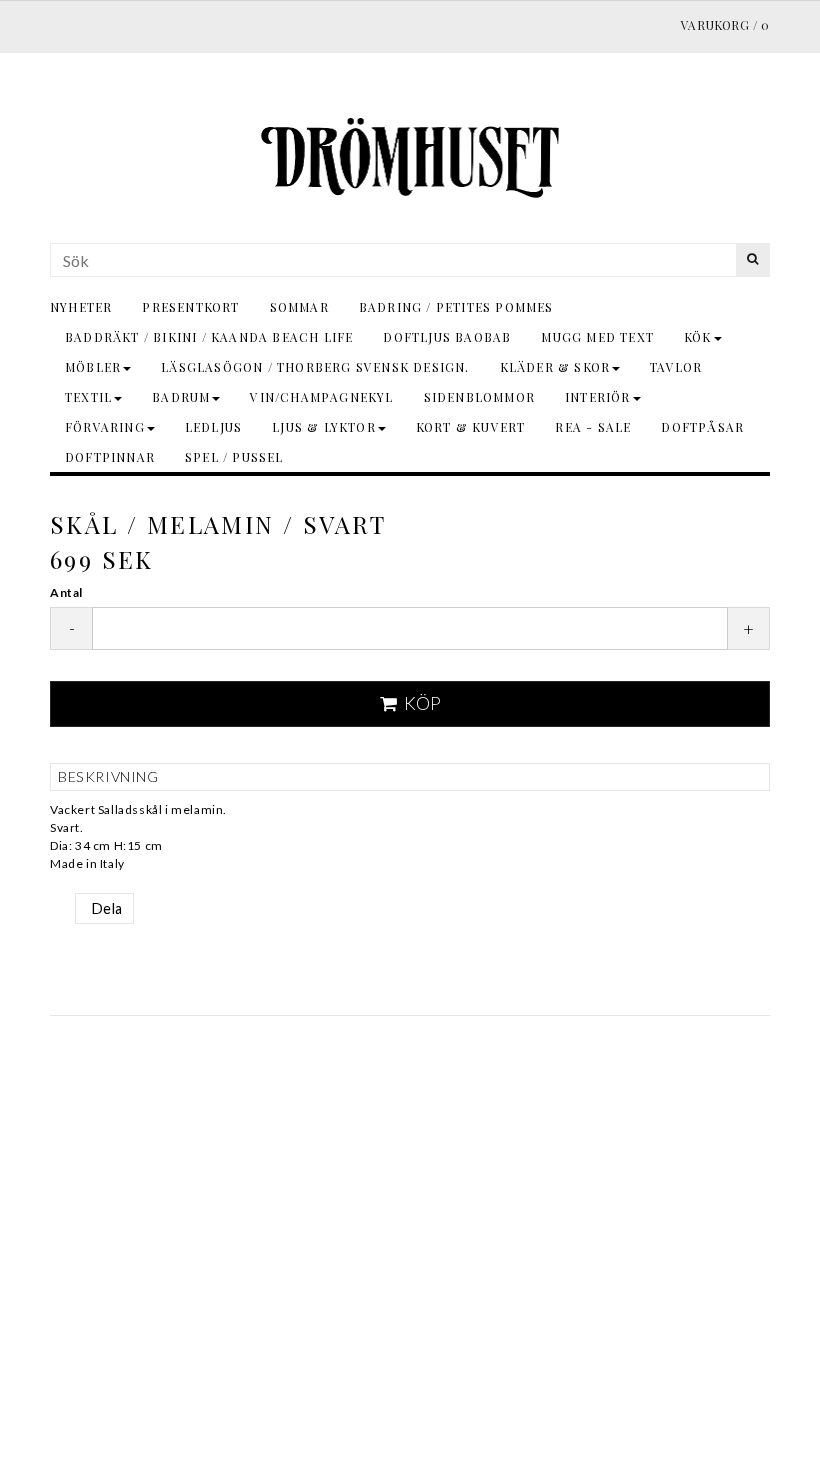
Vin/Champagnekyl (321, 397)
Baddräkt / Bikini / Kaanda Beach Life (209, 337)
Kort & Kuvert (471, 427)
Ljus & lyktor (324, 427)
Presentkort (190, 307)
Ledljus (213, 427)
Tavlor (676, 367)
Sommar (299, 307)
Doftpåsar (702, 427)
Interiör (598, 397)
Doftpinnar (110, 457)
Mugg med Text (597, 337)
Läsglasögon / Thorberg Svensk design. (315, 367)
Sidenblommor (479, 397)
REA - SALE (593, 427)
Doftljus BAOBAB (447, 337)
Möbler (93, 367)
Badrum (181, 397)
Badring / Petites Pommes (456, 307)
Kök (698, 337)
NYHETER (81, 307)
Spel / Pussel (234, 457)
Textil (88, 397)
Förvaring (105, 427)
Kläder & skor (555, 367)
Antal (66, 592)
